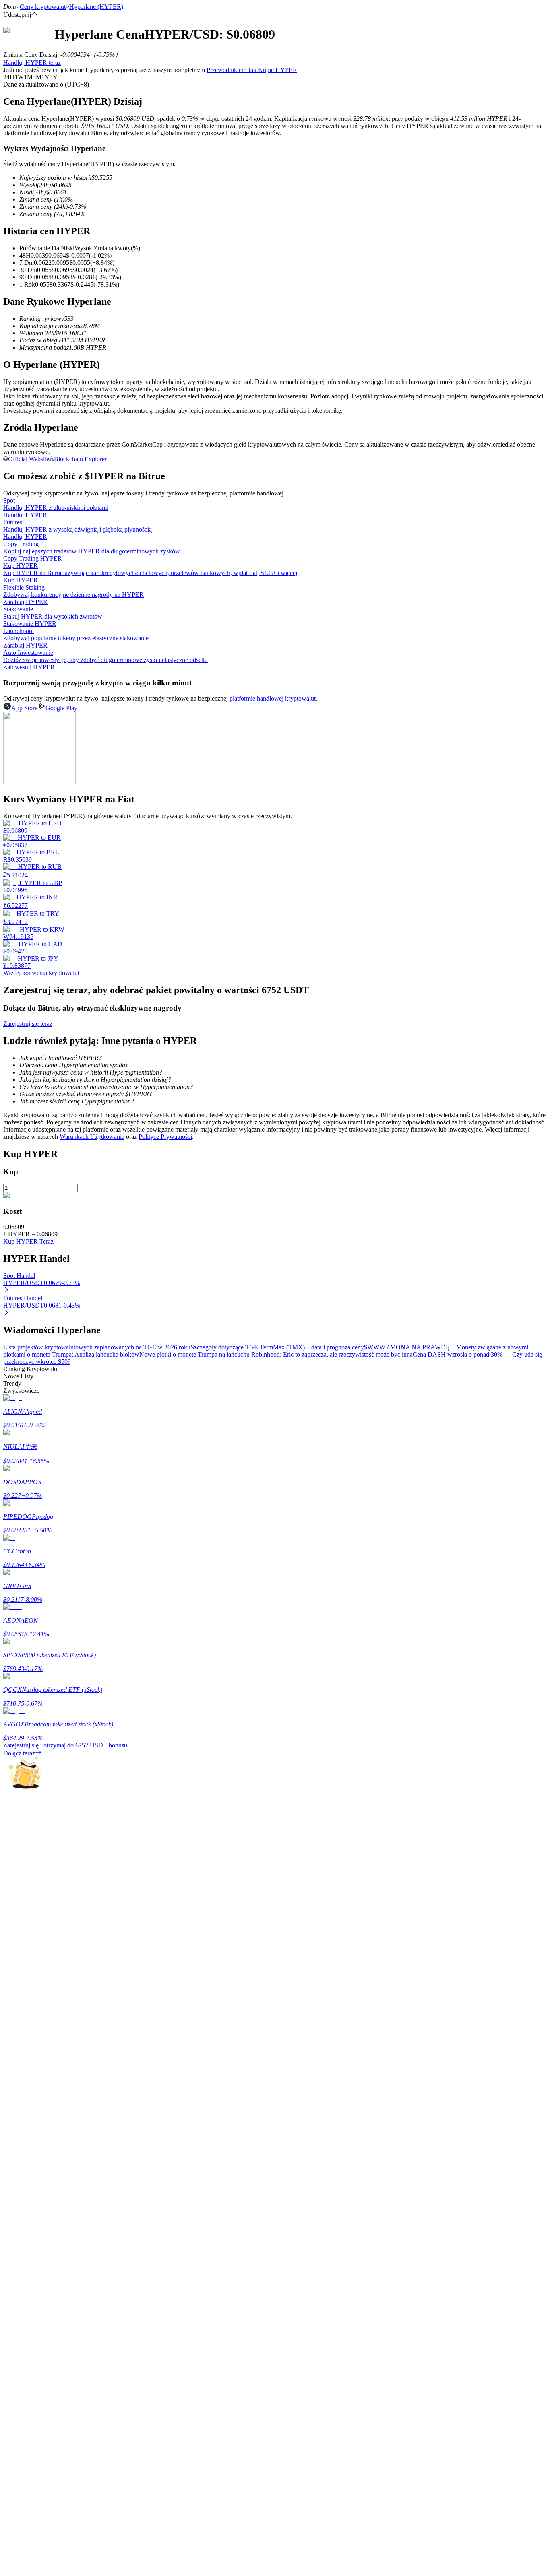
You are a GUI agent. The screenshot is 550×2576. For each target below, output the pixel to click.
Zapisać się (42, 2287)
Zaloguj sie (17, 2286)
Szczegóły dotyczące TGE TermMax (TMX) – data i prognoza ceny (277, 1347)
